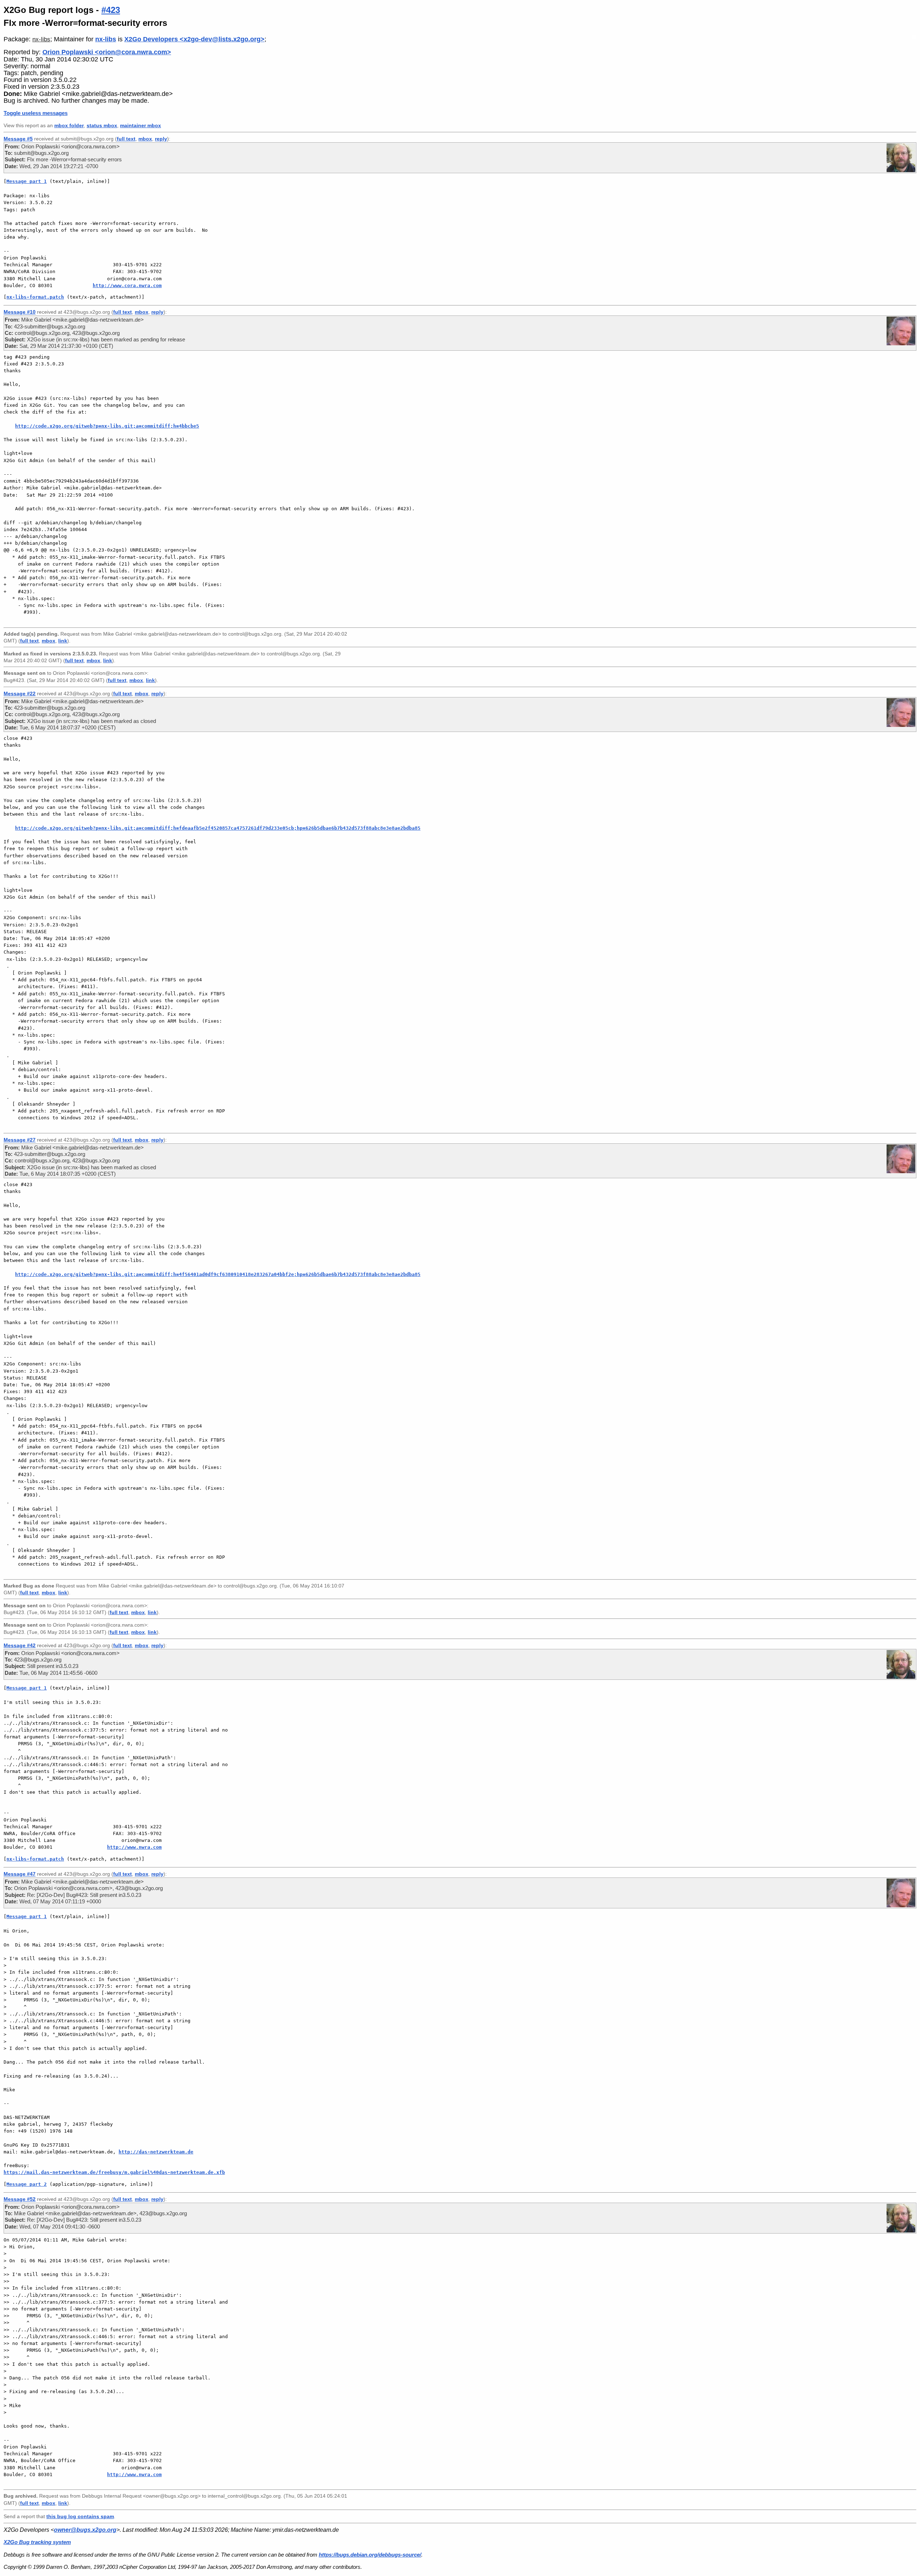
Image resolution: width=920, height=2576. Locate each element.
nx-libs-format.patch (35, 297)
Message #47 (20, 1874)
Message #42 (20, 1645)
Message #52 (20, 2199)
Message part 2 (27, 2184)
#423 (111, 10)
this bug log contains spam (80, 2516)
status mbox (102, 126)
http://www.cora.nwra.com (127, 285)
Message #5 (18, 139)
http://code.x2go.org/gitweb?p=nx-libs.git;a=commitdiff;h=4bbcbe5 (107, 426)
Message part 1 (27, 181)
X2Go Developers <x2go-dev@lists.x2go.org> (194, 39)
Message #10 (20, 312)
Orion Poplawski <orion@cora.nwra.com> (107, 52)
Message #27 (20, 1140)
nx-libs (41, 39)
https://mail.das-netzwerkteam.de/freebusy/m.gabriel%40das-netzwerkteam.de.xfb (114, 2172)
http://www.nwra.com (134, 1847)
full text (126, 139)
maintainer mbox (141, 126)
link (63, 641)
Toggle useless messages (36, 113)
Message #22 (20, 693)
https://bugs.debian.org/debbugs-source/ (370, 2555)
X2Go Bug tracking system (37, 2542)
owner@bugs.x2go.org (85, 2530)
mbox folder (69, 126)
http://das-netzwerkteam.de (156, 2152)
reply (161, 139)
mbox (145, 139)
